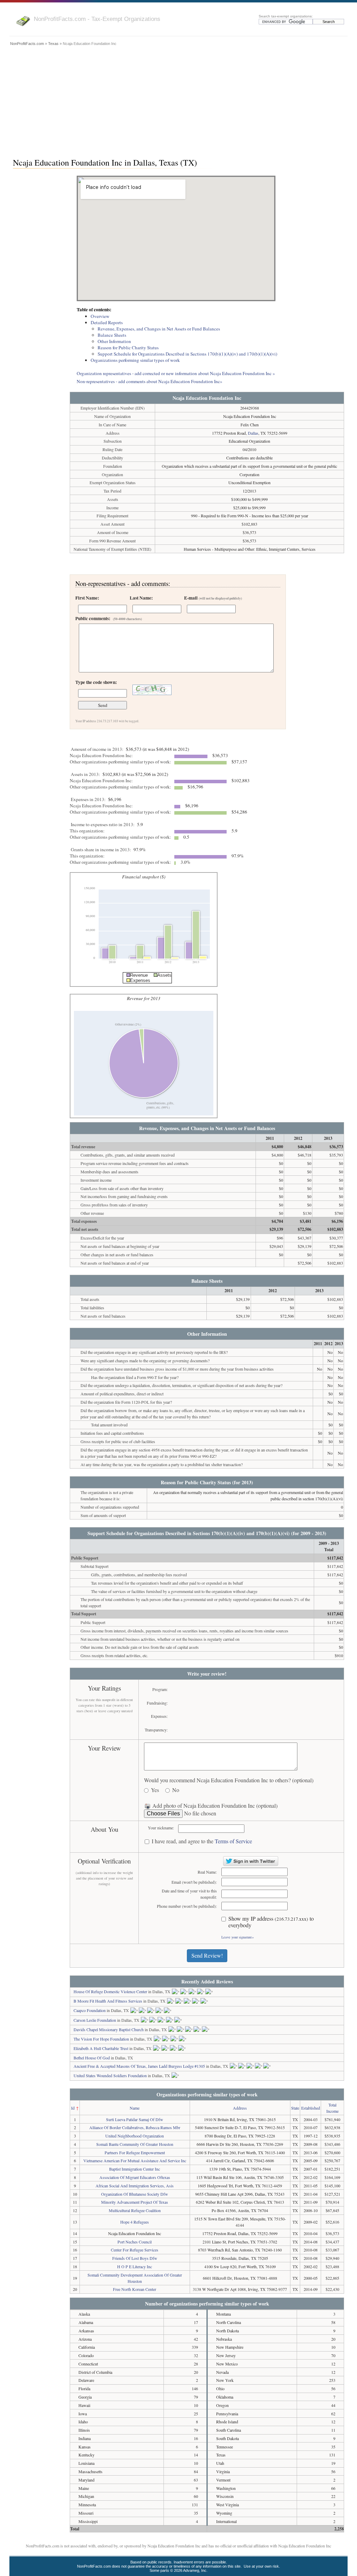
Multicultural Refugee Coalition (135, 2210)
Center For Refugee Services (135, 2250)
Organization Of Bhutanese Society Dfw (135, 2194)
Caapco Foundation (90, 2010)
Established (311, 2108)
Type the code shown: (96, 682)
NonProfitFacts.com (27, 44)
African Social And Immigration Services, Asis (135, 2186)
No (176, 1790)
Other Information (114, 341)
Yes (155, 1790)
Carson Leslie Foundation (95, 2020)
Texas (53, 44)
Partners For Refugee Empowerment (135, 2152)
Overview (100, 316)
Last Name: (141, 598)
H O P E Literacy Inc (135, 2266)
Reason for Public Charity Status (128, 348)
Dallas (253, 433)
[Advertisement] (178, 100)
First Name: (87, 598)
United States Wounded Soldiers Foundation (110, 2075)
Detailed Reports (107, 322)
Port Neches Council (135, 2242)
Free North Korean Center (135, 2289)
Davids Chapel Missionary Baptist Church (109, 2029)
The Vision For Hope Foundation (101, 2039)
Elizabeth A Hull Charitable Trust (101, 2048)
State (295, 2108)
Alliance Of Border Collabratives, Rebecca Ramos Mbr (135, 2127)
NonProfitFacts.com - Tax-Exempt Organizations (97, 19)
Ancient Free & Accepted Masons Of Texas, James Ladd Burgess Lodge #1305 (139, 2066)
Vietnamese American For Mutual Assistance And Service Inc (135, 2160)
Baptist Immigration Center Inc (135, 2169)
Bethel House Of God (92, 2058)
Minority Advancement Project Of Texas (135, 2202)
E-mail (213, 598)
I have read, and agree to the (202, 1841)
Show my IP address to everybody (271, 1922)
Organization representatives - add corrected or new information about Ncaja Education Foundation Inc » (176, 373)
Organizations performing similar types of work (135, 360)
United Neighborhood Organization (135, 2136)
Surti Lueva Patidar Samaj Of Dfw (135, 2119)
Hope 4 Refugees (135, 2222)
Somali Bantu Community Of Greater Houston (135, 2144)
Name (135, 2108)
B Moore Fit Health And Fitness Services (108, 2001)
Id (73, 2108)
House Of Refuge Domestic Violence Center (110, 1991)
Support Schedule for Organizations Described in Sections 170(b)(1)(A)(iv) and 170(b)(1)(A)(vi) (187, 354)
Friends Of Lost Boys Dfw (135, 2258)
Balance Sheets (112, 335)
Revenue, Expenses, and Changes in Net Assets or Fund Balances (159, 329)
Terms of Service (233, 1841)
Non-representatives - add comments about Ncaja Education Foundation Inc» (150, 381)
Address (240, 2108)
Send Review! (207, 1955)
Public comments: (109, 618)
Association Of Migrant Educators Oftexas (135, 2177)
